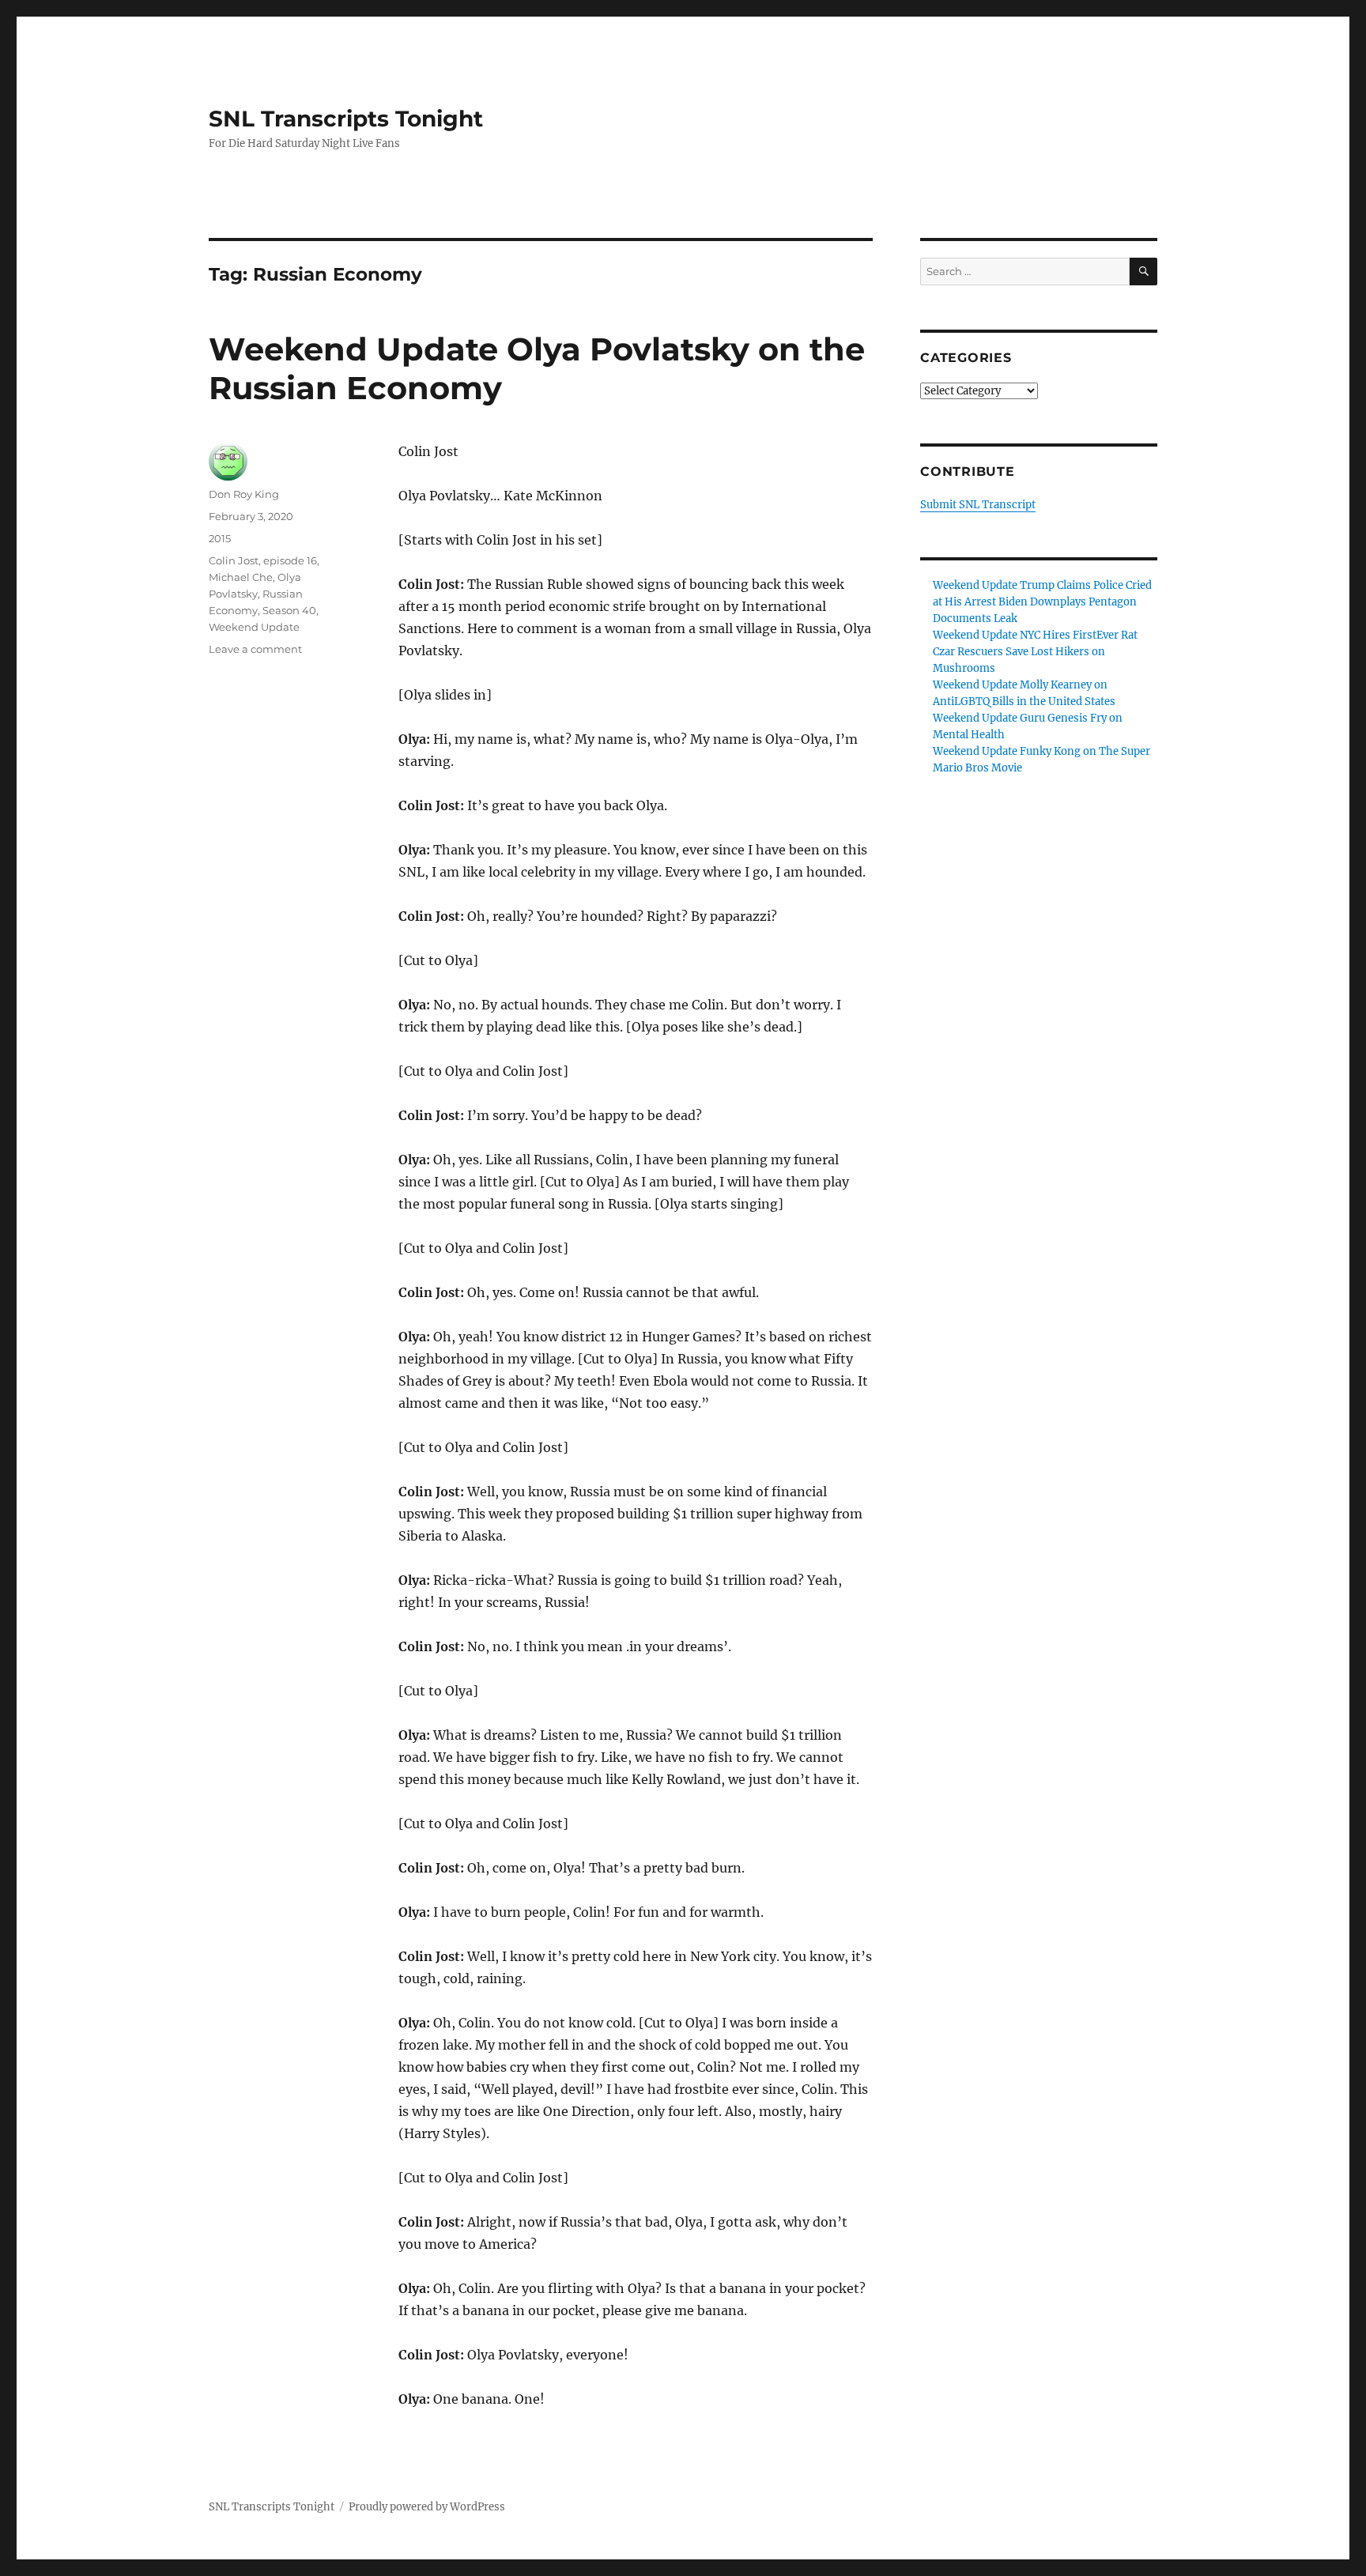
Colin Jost (234, 560)
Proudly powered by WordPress (427, 2507)
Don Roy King (244, 494)
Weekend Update (254, 627)
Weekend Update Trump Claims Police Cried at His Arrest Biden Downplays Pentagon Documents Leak (1042, 602)
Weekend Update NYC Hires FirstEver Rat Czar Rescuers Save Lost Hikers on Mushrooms (1035, 652)
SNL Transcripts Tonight (346, 119)
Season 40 (289, 610)
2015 (220, 538)
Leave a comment (255, 649)
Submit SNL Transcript (978, 505)
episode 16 (290, 560)
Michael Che (241, 577)
